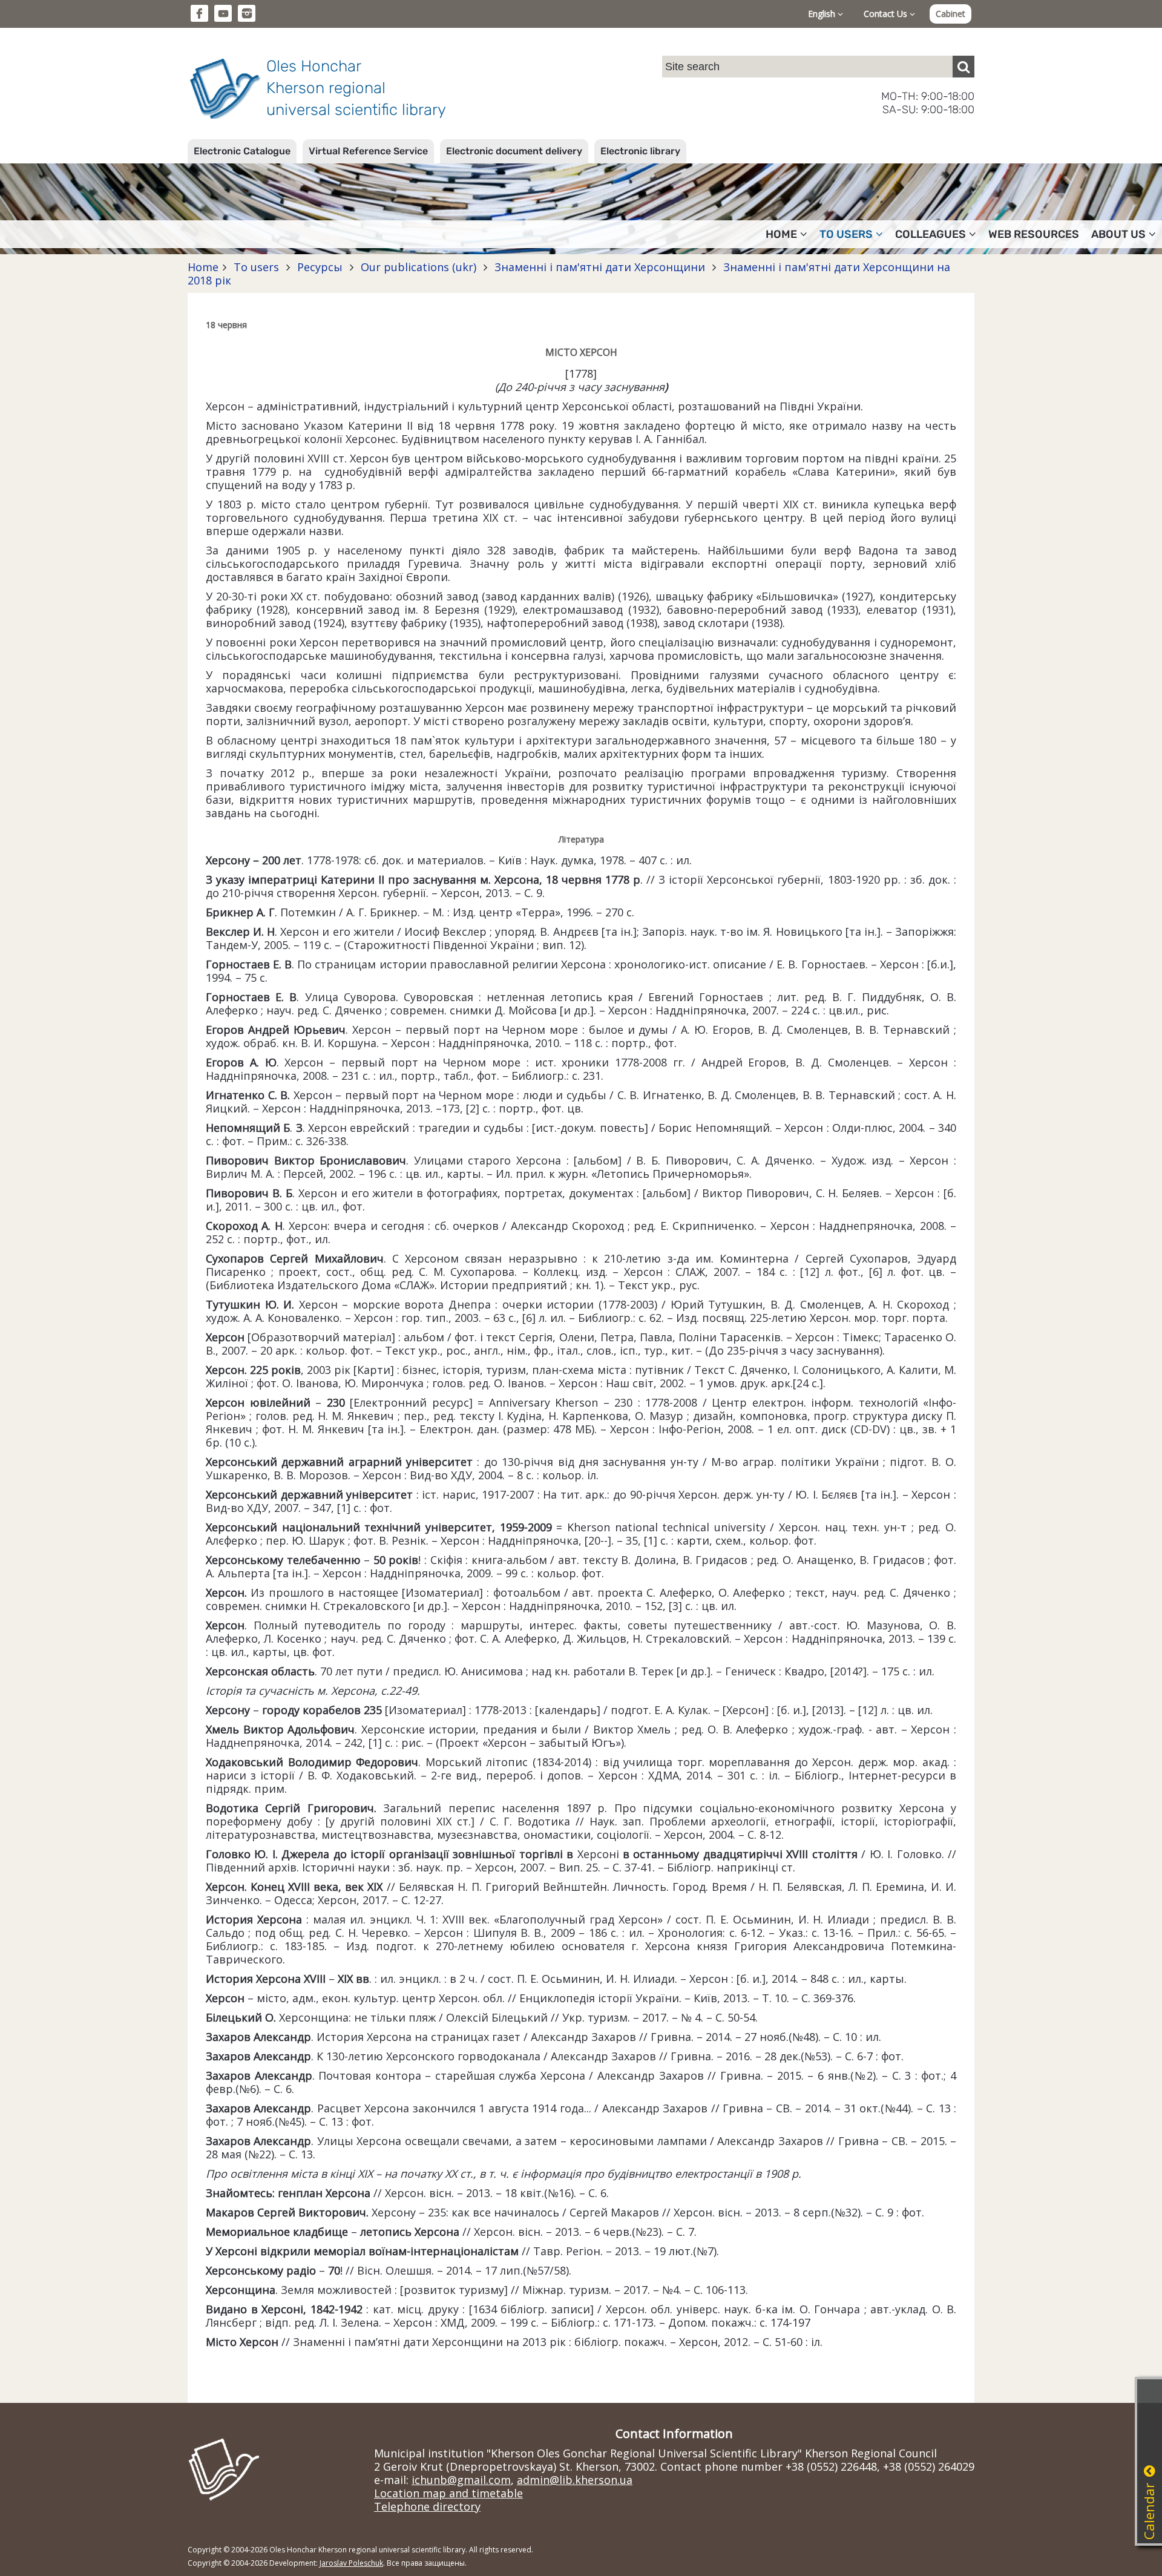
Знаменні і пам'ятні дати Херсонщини (600, 267)
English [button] (823, 14)
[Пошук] (963, 67)
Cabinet (950, 14)
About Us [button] (1118, 234)
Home (203, 267)
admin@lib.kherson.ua (575, 2480)
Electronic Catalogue (242, 151)
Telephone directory (427, 2506)
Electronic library (640, 151)
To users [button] (846, 234)
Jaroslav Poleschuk (351, 2563)
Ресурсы (320, 267)
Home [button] (781, 234)
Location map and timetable (448, 2493)
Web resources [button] (1034, 234)
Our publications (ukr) (419, 267)
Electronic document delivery (514, 151)
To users (256, 267)
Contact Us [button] (887, 14)
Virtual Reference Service (368, 151)
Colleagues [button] (931, 234)
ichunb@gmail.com (461, 2480)
